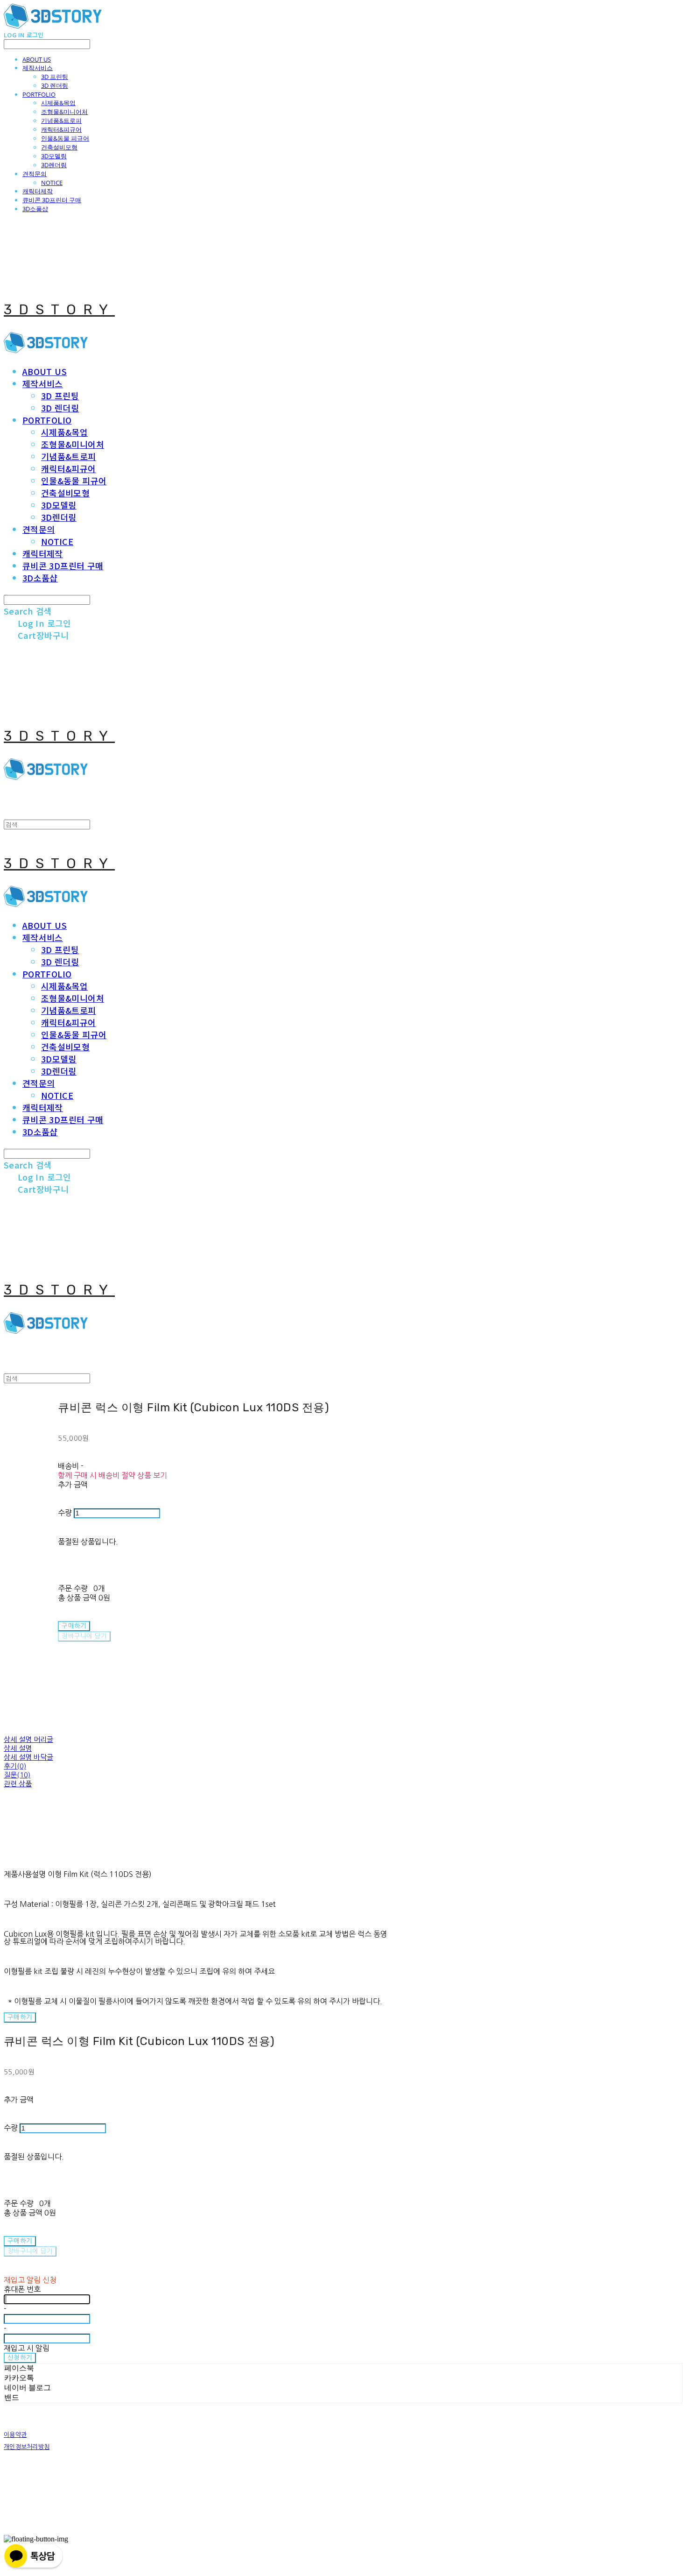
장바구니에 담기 (30, 2251)
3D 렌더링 (55, 85)
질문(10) (17, 1775)
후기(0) (15, 1766)
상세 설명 (18, 1748)
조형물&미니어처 (64, 112)
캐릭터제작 (38, 191)
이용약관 (15, 2435)
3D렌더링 (54, 165)
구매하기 (20, 2017)
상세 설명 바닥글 (28, 1757)
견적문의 (35, 174)
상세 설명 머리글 (28, 1739)
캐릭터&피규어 (61, 129)
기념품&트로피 (61, 120)
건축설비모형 (59, 147)
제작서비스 (38, 68)
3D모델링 (54, 156)
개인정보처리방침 (27, 2447)
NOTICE (52, 183)
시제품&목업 (58, 103)
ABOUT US (37, 59)
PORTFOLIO (39, 94)
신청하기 (20, 2358)
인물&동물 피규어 (65, 138)
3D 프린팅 (55, 77)
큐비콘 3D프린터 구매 (52, 200)
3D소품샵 (35, 209)
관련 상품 (18, 1784)
